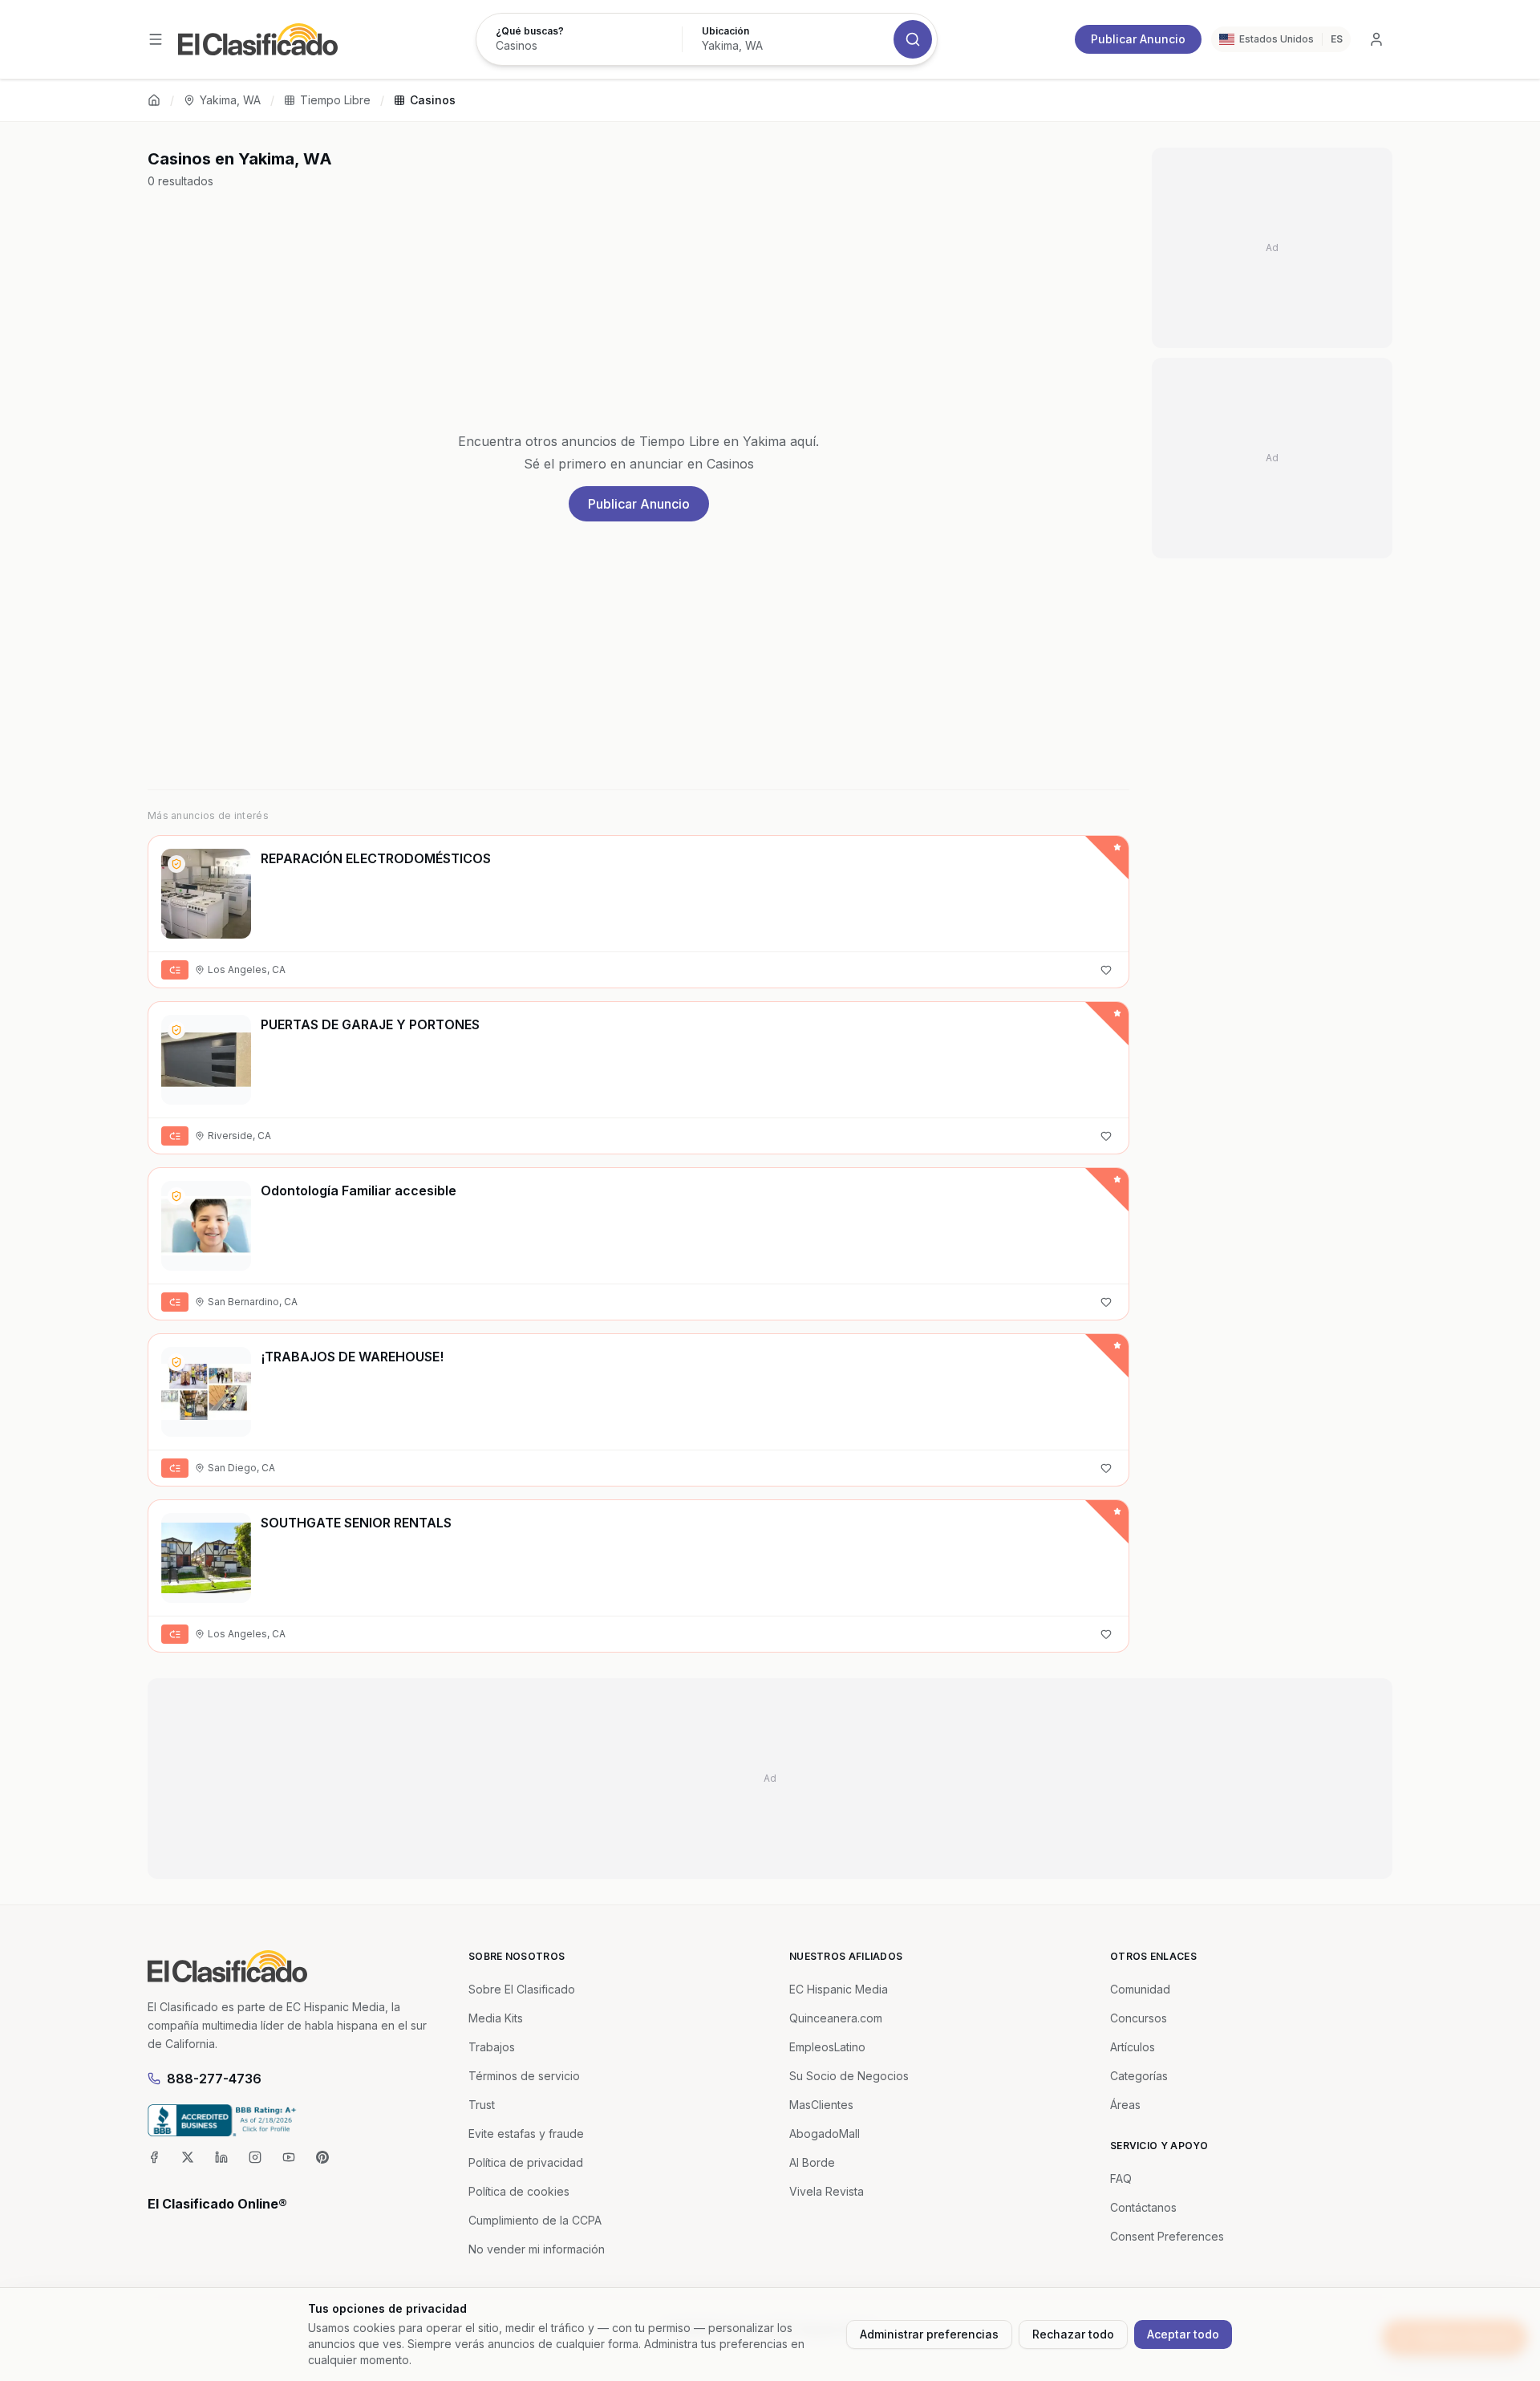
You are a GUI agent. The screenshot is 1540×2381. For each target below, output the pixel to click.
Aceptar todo (1183, 2334)
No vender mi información (537, 2249)
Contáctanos (1143, 2207)
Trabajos (492, 2047)
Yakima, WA (230, 100)
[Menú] (156, 39)
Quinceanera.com (836, 2018)
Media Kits (496, 2018)
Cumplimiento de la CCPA (535, 2220)
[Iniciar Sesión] (1376, 39)
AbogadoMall (825, 2134)
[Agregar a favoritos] (1106, 970)
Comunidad (1140, 1989)
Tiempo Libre (335, 100)
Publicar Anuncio (1138, 39)
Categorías (1139, 2076)
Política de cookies (519, 2191)
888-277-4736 (214, 2079)
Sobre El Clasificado (522, 1989)
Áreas (1125, 2105)
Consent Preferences (1167, 2236)
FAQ (1121, 2178)
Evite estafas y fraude (526, 2134)
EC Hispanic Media (839, 1989)
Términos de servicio (524, 2076)
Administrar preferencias (929, 2334)
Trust (482, 2105)
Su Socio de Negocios (849, 2076)
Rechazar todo (1073, 2334)
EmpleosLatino (827, 2047)
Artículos (1133, 2047)
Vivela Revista (827, 2191)
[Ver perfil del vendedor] (176, 864)
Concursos (1139, 2018)
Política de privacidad (526, 2162)
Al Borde (812, 2162)
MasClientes (821, 2105)
